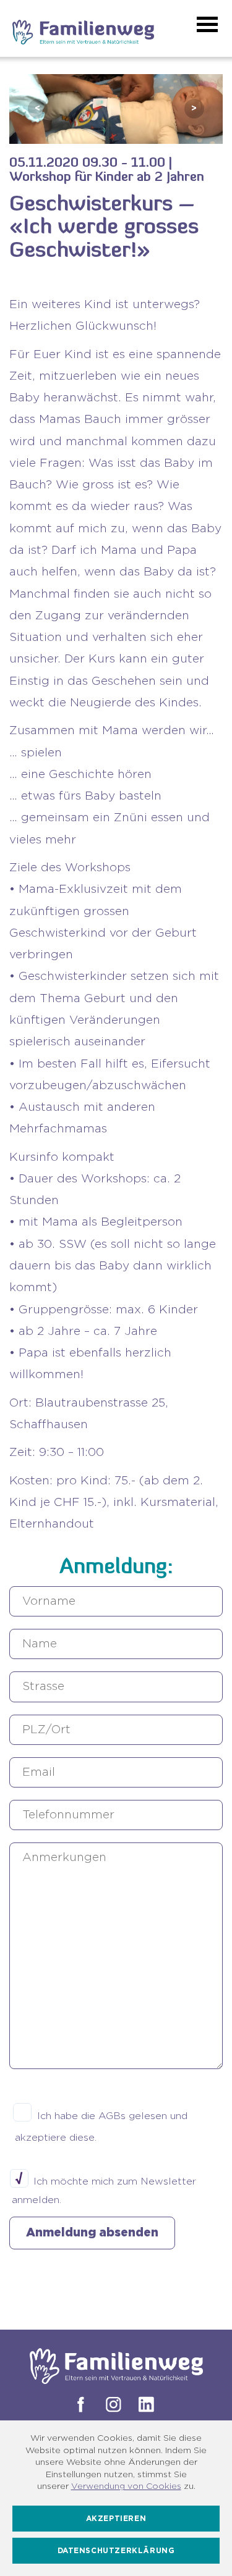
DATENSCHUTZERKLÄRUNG (116, 2551)
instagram (111, 2404)
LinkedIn (144, 2404)
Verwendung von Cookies (126, 2486)
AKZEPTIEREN (116, 2519)
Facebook (79, 2404)
